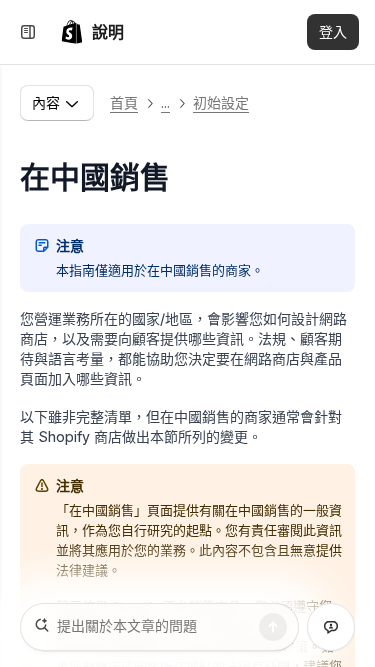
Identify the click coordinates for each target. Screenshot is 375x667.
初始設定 (221, 102)
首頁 (124, 102)
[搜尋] (273, 627)
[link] (92, 32)
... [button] (165, 102)
